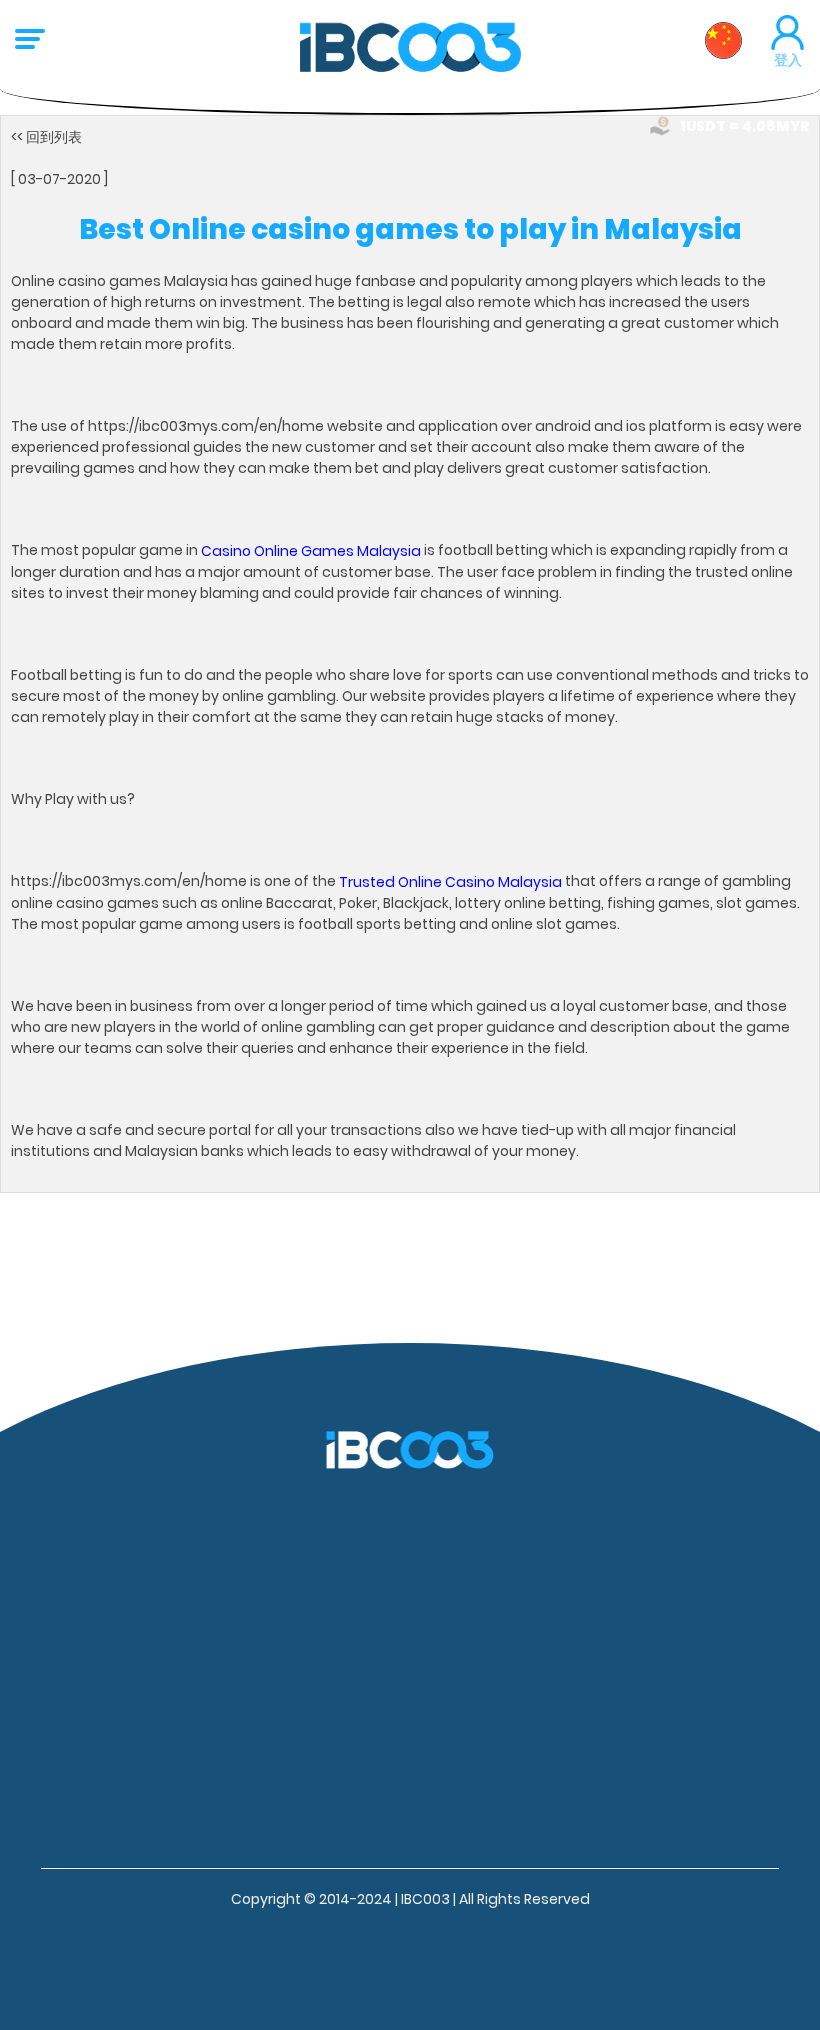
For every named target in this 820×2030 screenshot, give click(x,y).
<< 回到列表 (46, 137)
